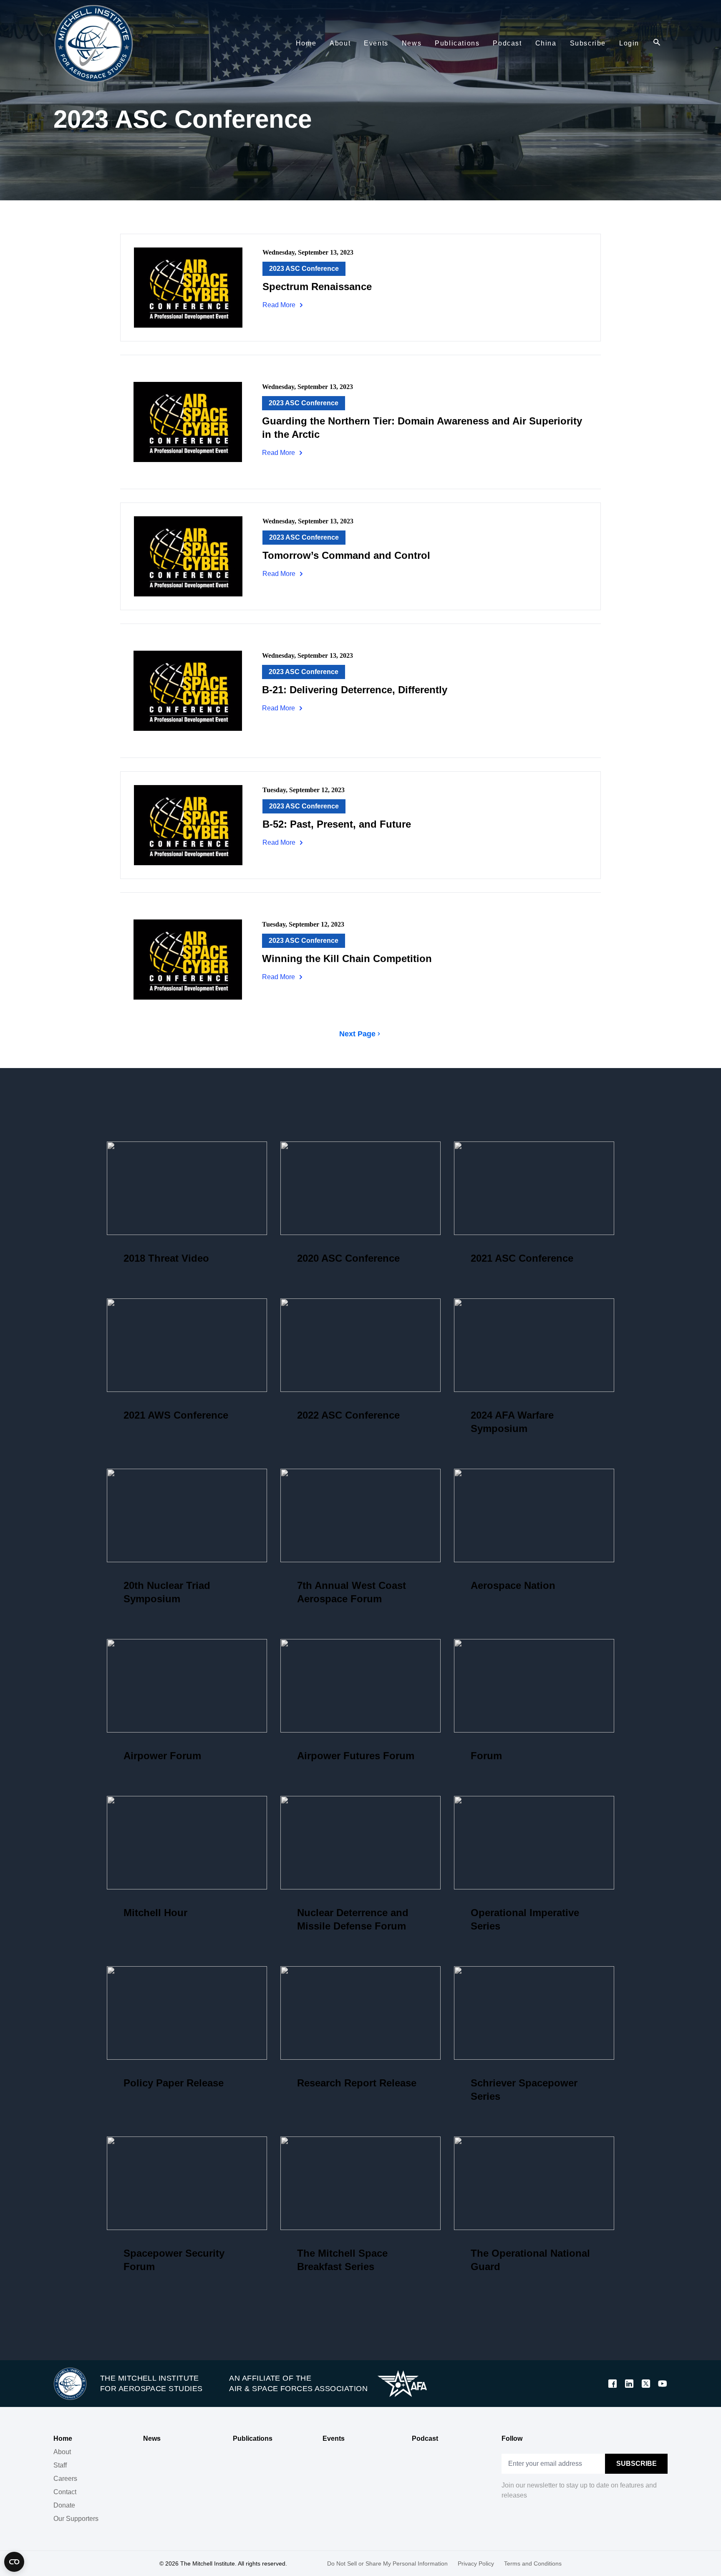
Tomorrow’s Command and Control (346, 555)
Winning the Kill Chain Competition (347, 958)
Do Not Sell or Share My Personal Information (387, 2563)
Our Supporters (76, 2519)
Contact (65, 2492)
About (62, 2452)
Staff (60, 2465)
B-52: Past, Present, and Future (337, 824)
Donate (64, 2505)
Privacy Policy (476, 2563)
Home (63, 2438)
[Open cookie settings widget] (14, 2562)
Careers (65, 2479)
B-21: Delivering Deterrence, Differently (355, 690)
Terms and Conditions (533, 2563)
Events (334, 2438)
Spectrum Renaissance (317, 287)
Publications (253, 2438)
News (152, 2438)
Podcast (425, 2438)
